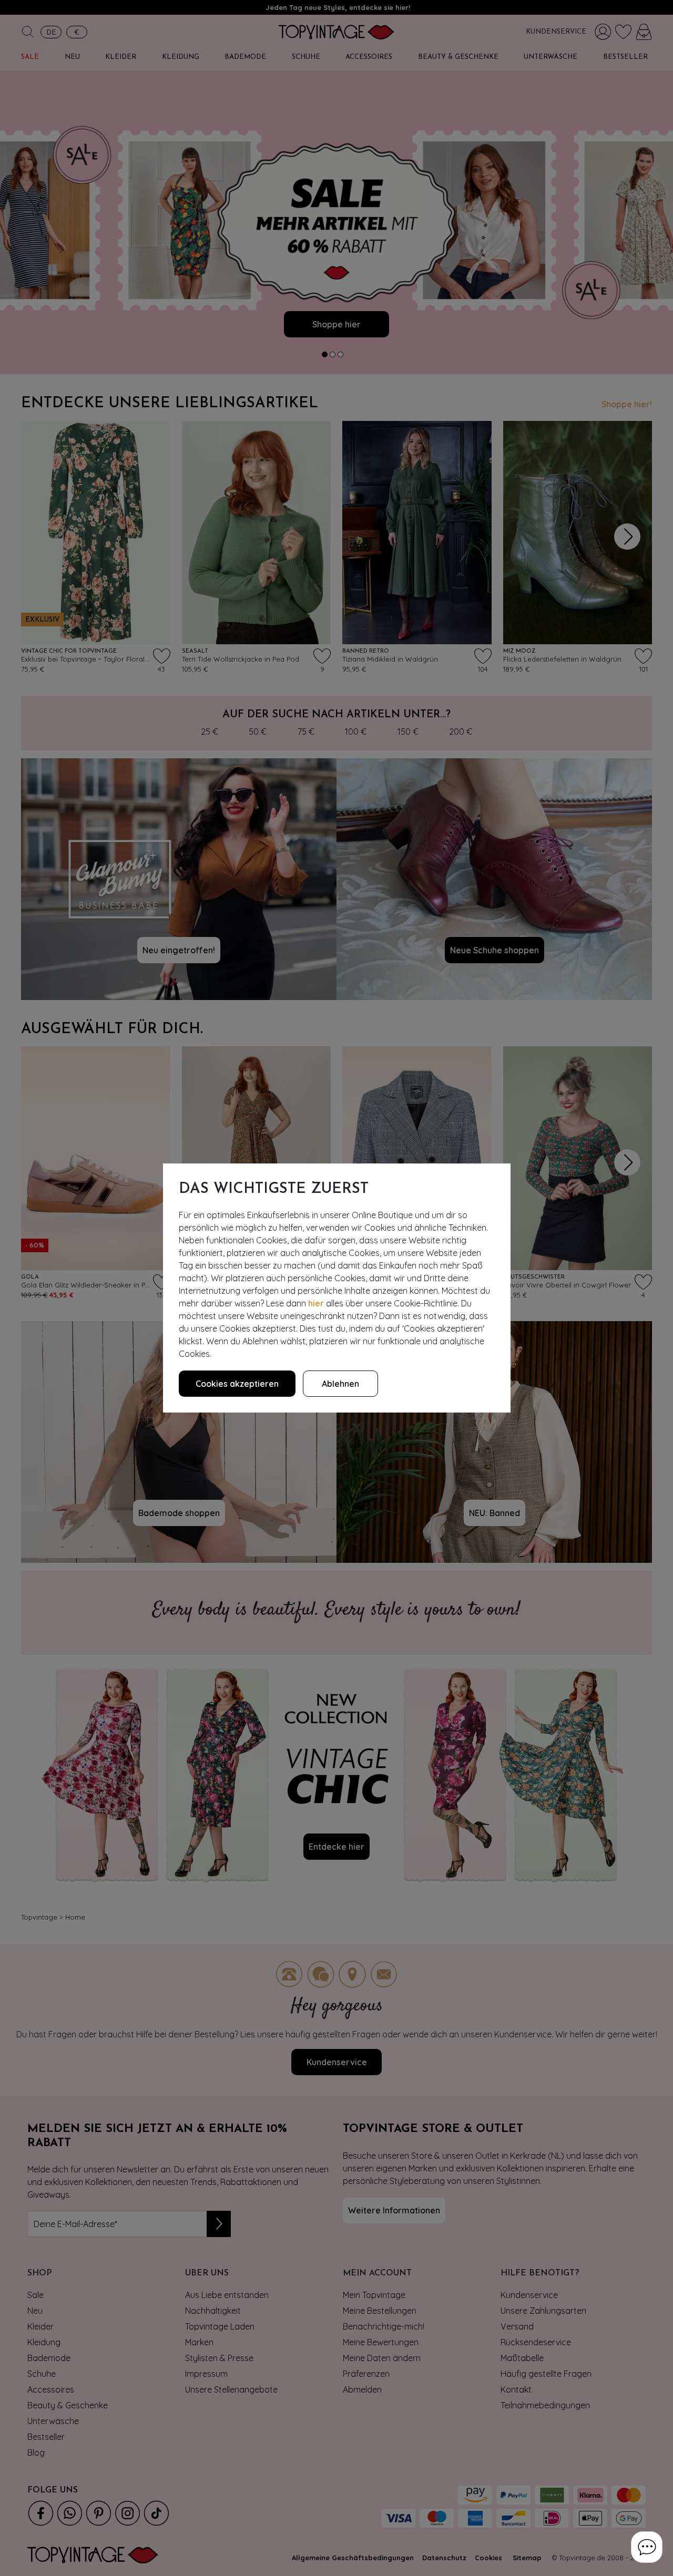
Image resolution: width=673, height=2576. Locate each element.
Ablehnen (340, 1384)
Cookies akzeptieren (237, 1384)
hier (316, 1303)
